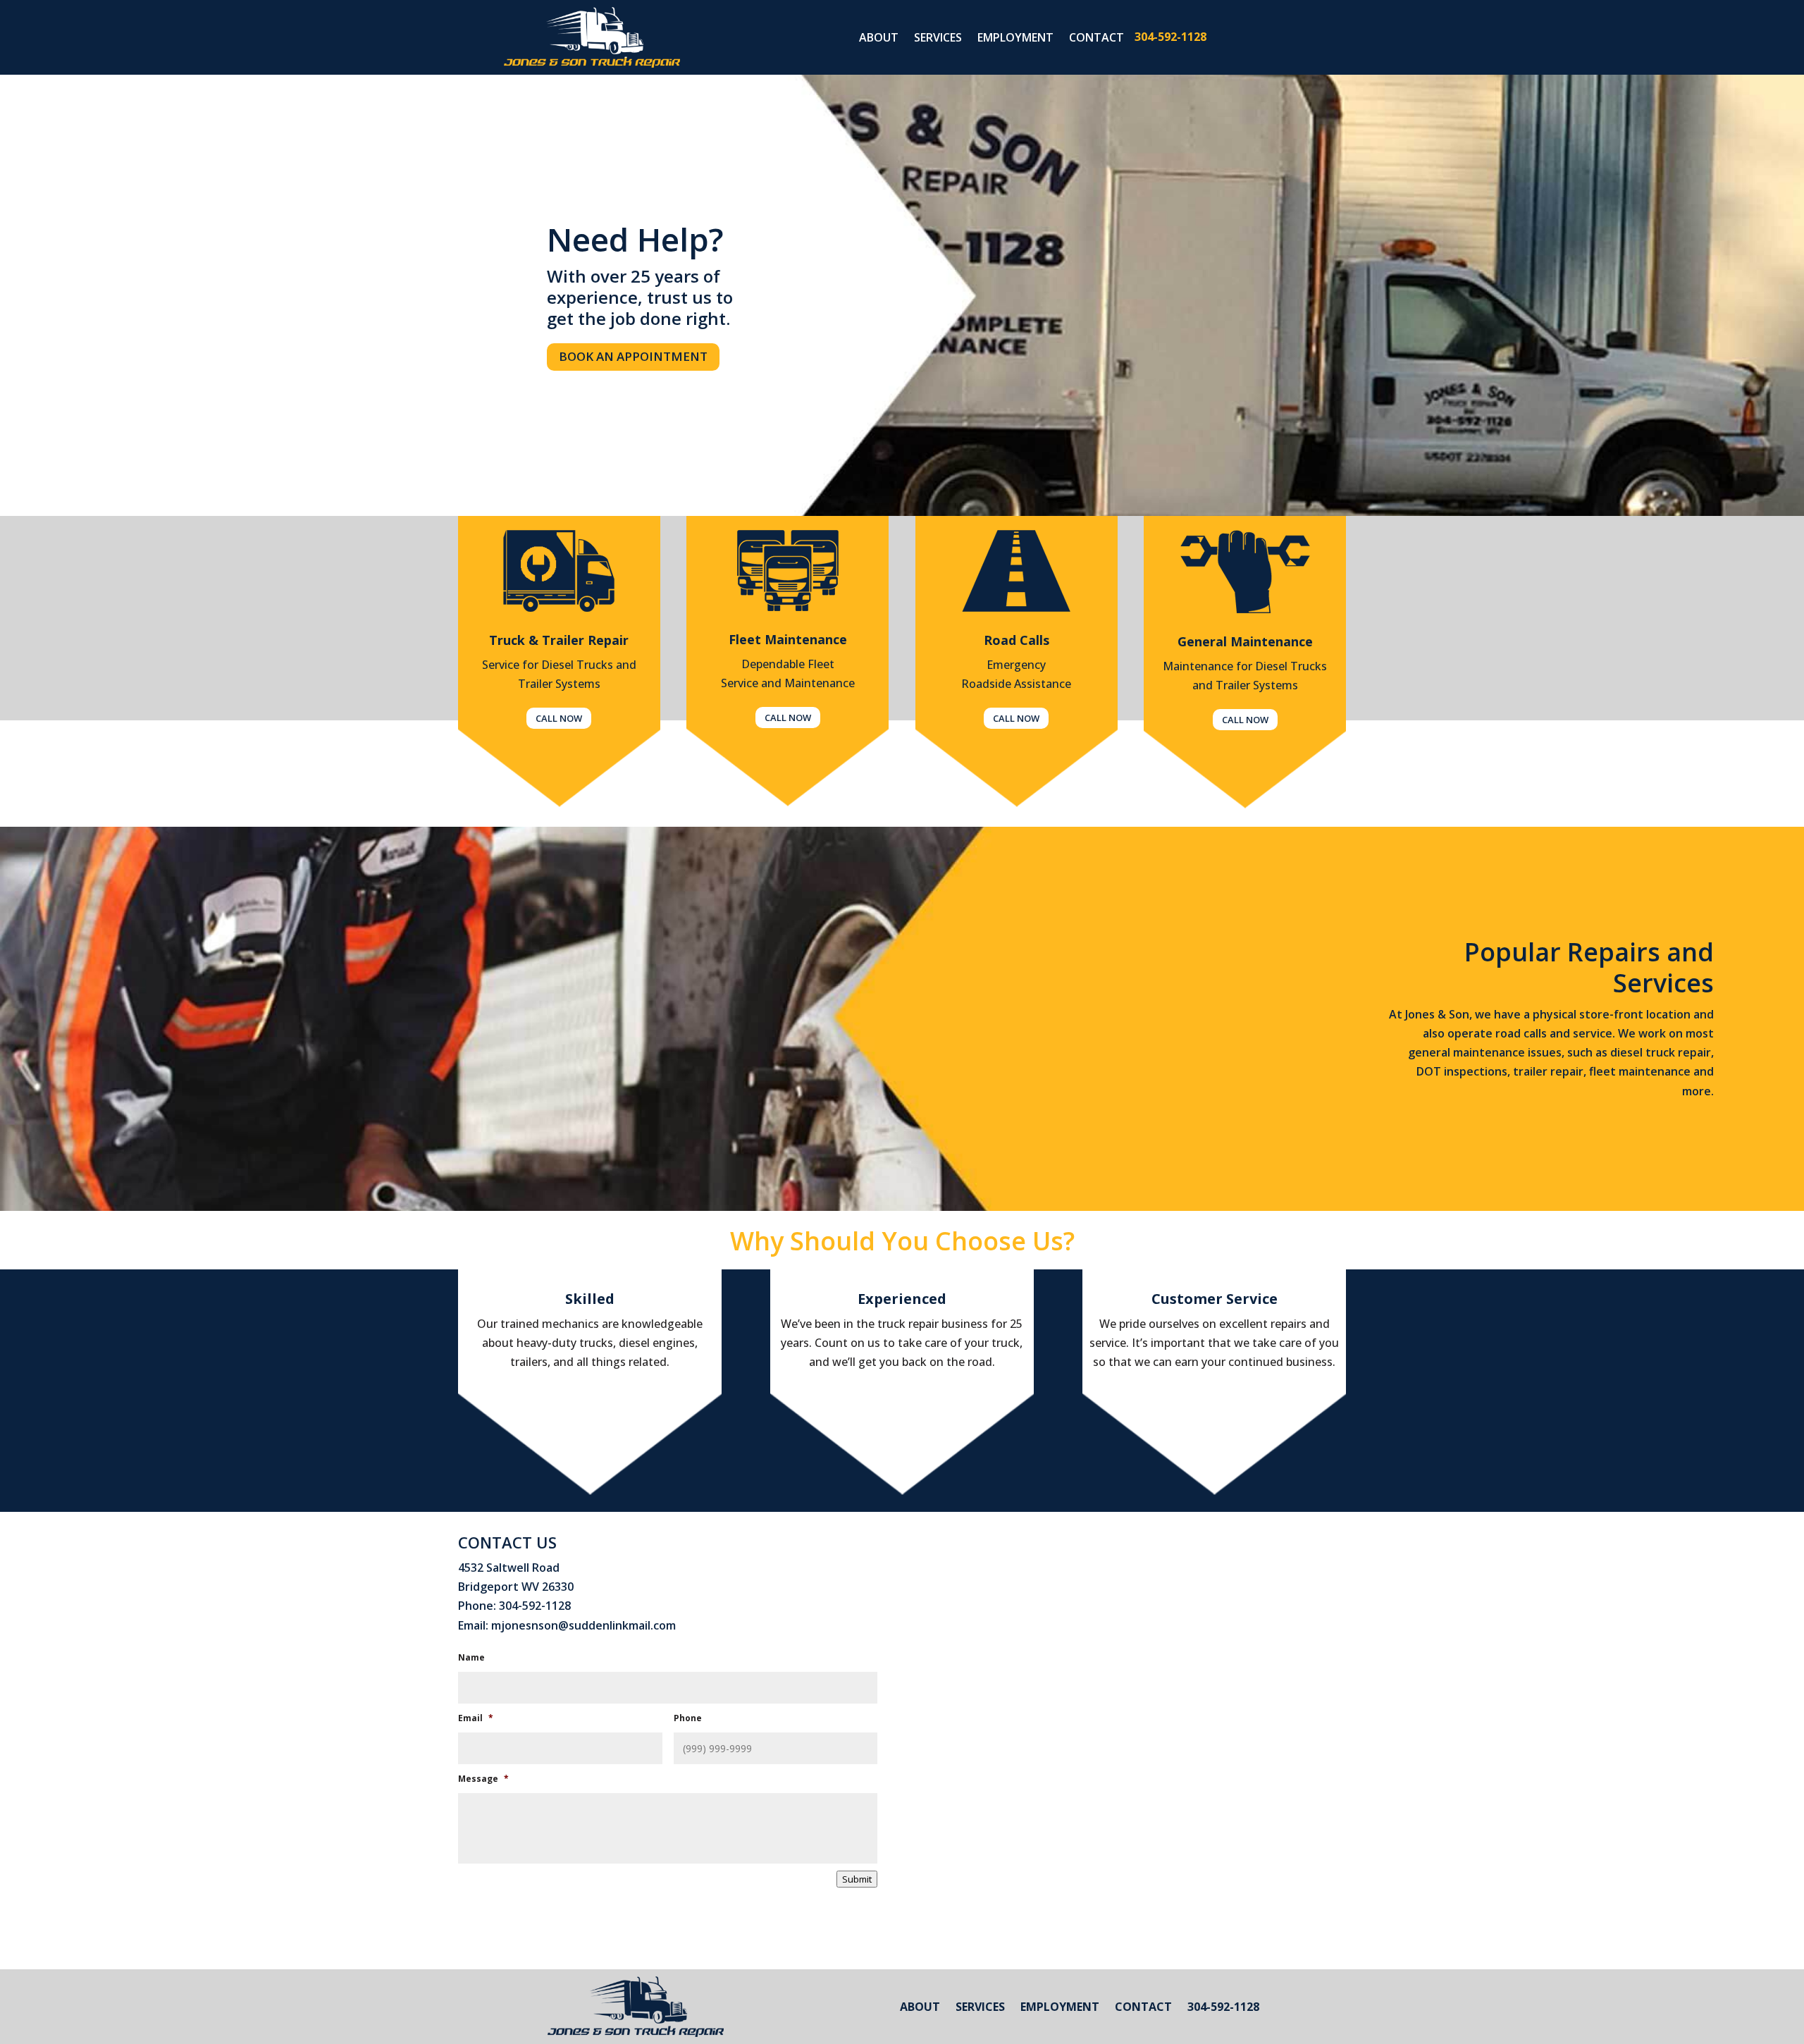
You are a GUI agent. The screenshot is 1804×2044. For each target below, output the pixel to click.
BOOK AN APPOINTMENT (633, 356)
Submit (857, 1879)
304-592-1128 (1170, 37)
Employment (1015, 39)
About (879, 39)
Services (938, 39)
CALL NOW (559, 718)
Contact (1096, 39)
